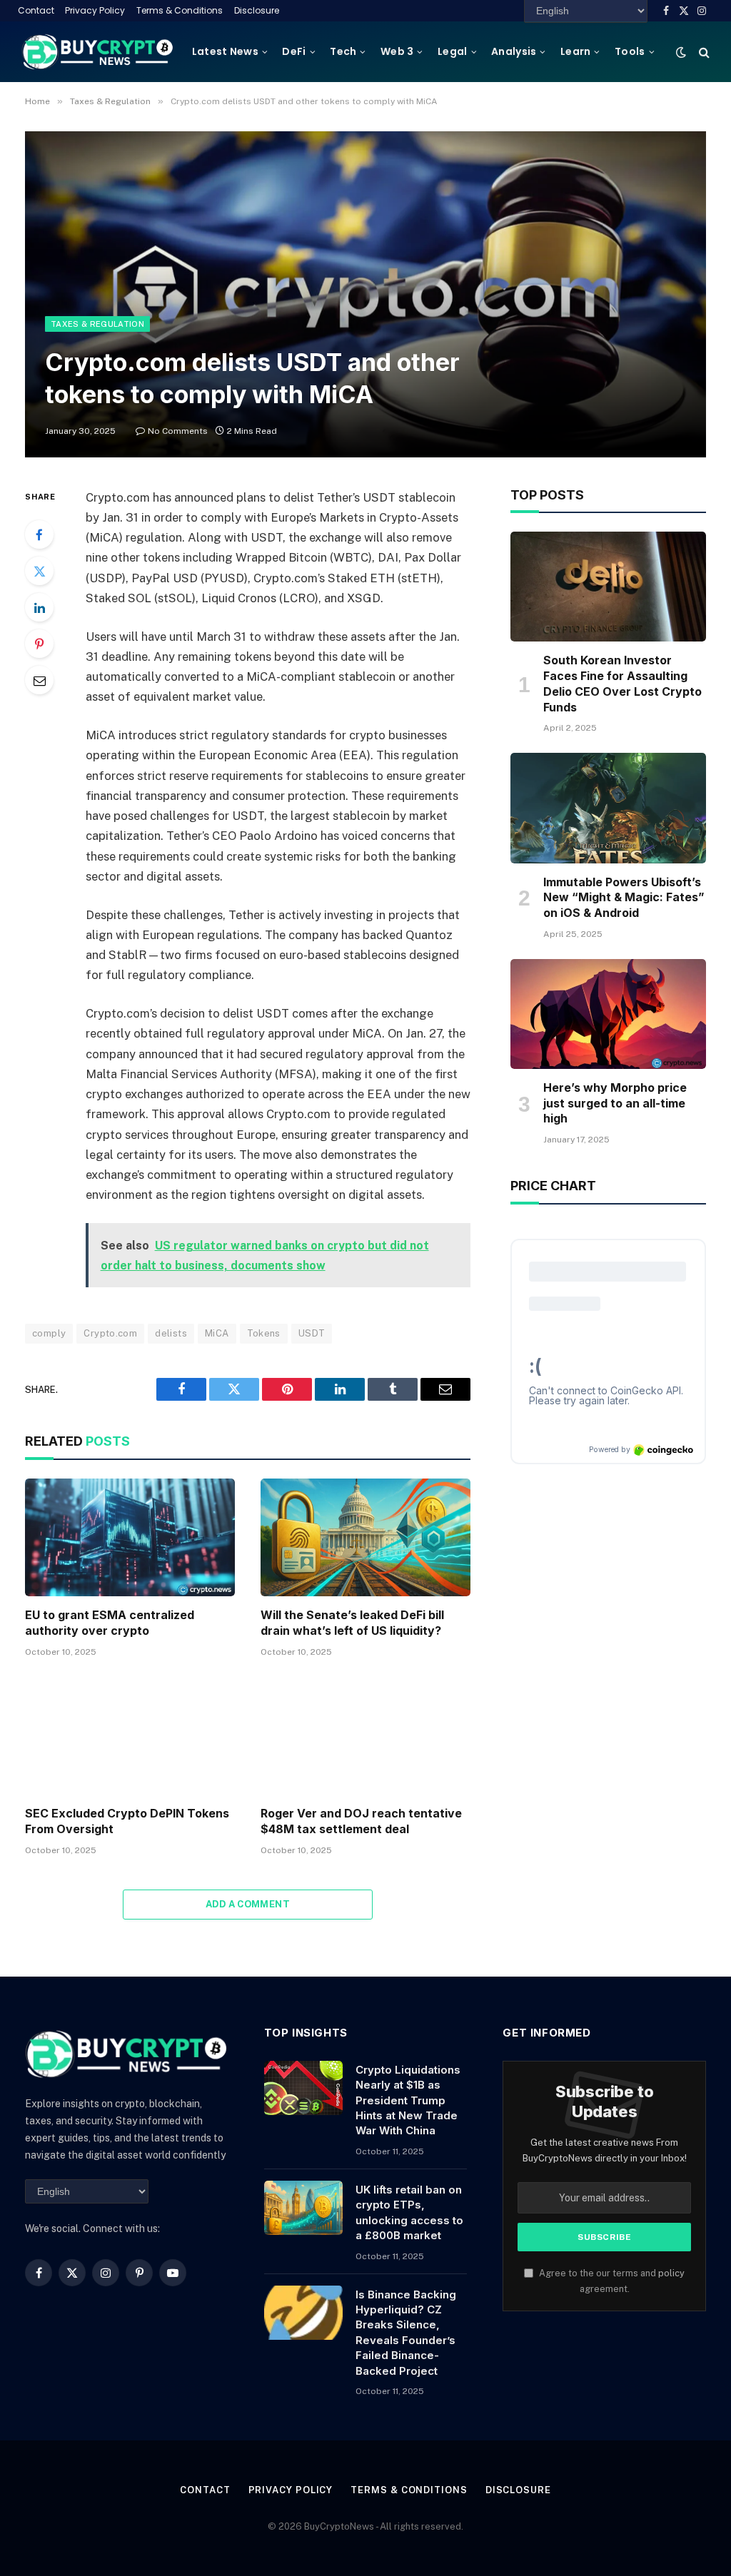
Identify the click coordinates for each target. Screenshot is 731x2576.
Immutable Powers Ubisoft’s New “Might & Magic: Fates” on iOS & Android (624, 898)
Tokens (264, 1333)
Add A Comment (248, 1904)
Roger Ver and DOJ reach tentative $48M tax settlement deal (361, 1821)
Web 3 (397, 51)
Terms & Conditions (180, 10)
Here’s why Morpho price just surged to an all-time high (615, 1103)
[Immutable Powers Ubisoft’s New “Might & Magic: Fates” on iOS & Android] (608, 808)
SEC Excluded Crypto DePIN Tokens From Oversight (127, 1821)
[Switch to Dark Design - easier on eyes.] (681, 52)
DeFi (294, 51)
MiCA (217, 1333)
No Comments (178, 431)
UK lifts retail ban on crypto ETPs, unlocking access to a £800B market (409, 2212)
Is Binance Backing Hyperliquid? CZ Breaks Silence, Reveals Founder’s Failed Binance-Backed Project (406, 2333)
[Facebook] (39, 534)
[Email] (39, 680)
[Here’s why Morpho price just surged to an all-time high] (608, 1014)
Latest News (225, 51)
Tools (630, 51)
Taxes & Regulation (97, 324)
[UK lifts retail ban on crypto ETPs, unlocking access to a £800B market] (303, 2208)
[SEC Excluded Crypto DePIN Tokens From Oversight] (130, 1736)
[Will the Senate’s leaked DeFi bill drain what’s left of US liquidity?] (365, 1537)
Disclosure (257, 10)
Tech (343, 51)
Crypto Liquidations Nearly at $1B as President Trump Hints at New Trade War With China (408, 2100)
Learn (575, 51)
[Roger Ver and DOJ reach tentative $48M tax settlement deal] (365, 1736)
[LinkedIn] (39, 607)
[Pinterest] (39, 644)
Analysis (514, 51)
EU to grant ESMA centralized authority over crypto (110, 1623)
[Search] (703, 52)
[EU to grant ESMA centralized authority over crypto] (130, 1537)
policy (671, 2273)
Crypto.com (110, 1333)
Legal (452, 51)
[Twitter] (39, 571)
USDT (312, 1333)
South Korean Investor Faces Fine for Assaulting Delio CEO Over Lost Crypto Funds (622, 683)
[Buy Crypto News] (98, 52)
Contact (36, 10)
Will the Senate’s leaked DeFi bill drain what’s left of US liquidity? (352, 1623)
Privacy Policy (95, 10)
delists (171, 1333)
